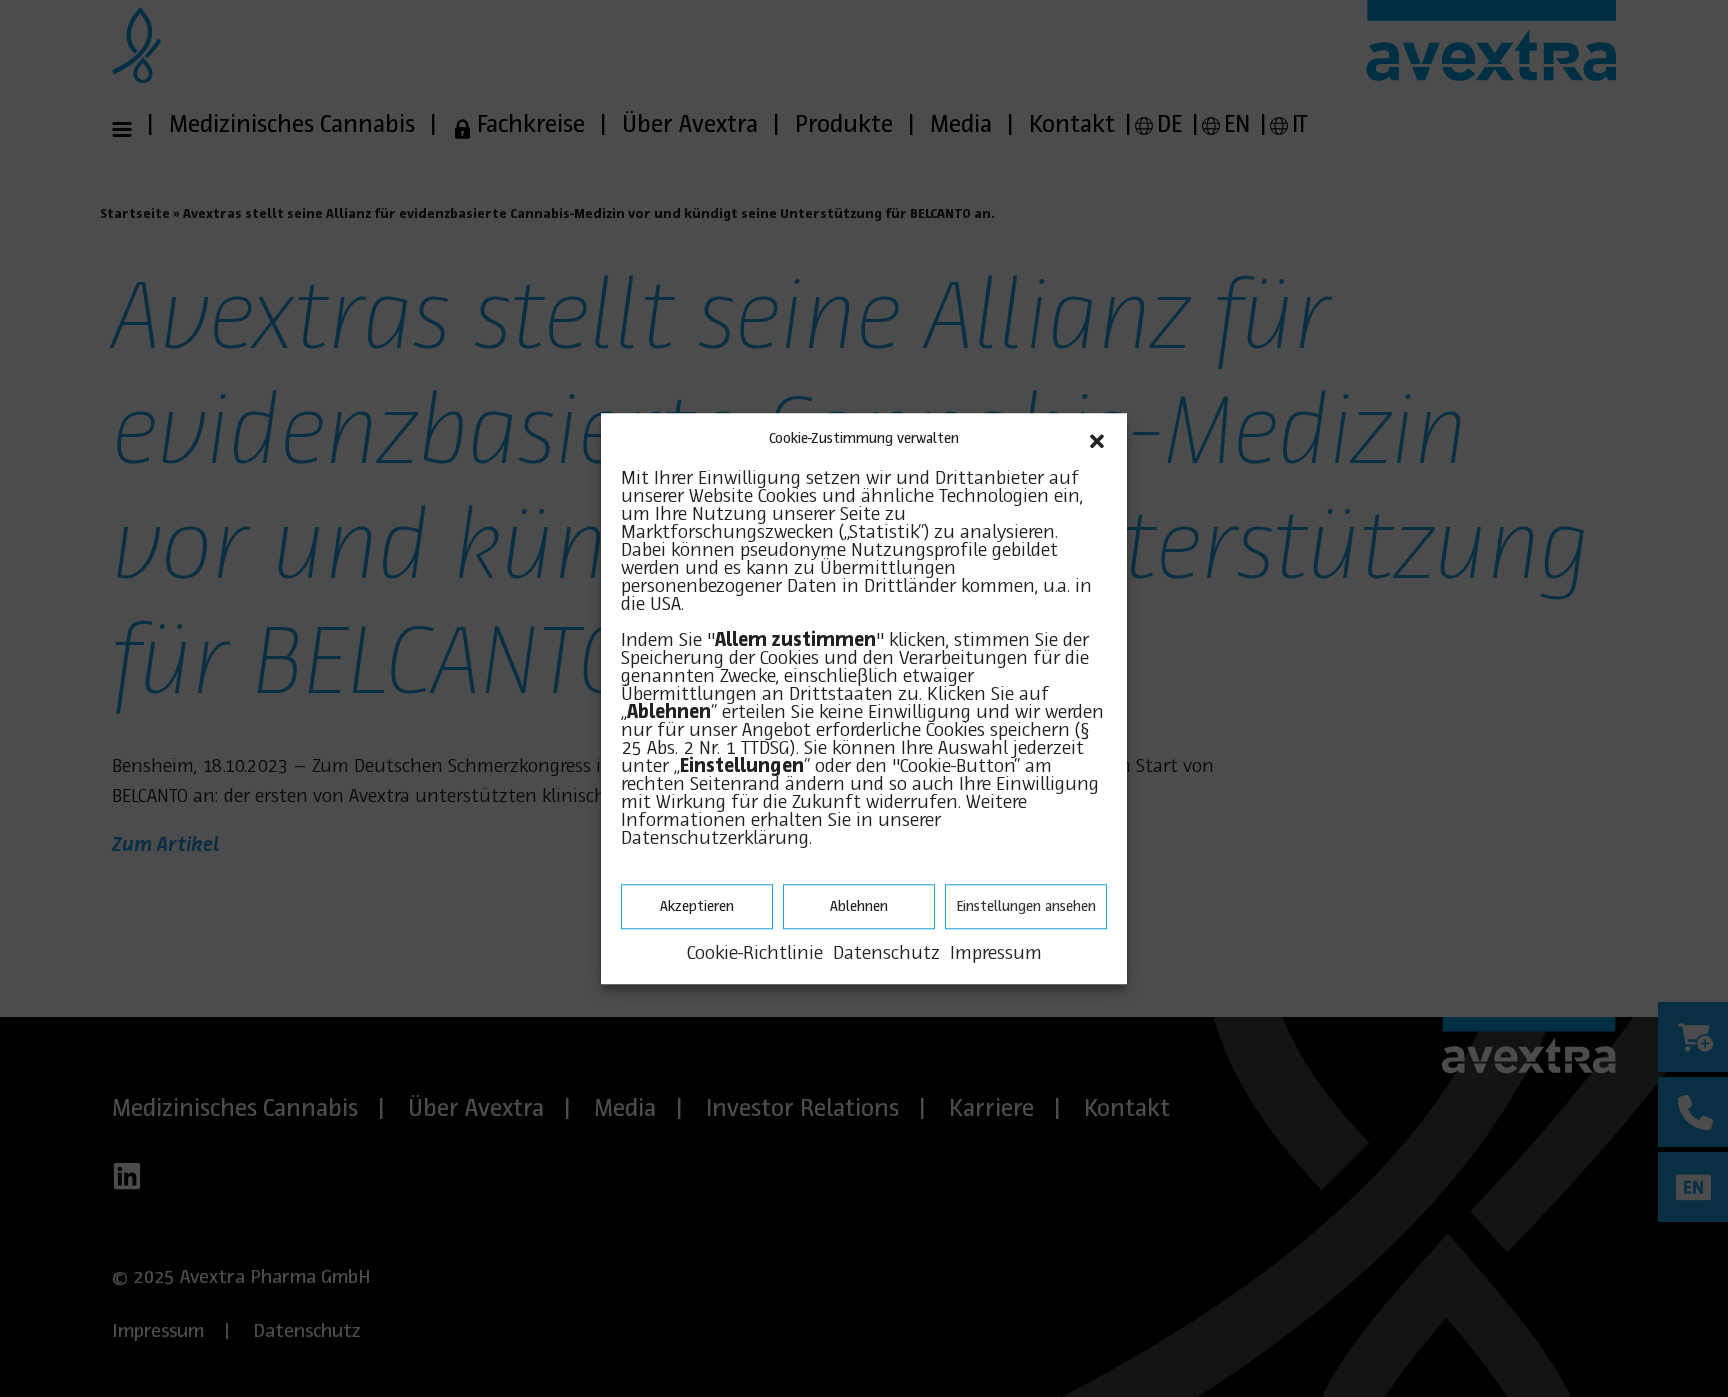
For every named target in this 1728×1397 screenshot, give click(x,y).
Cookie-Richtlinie (755, 954)
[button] (1097, 439)
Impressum (996, 954)
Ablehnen (859, 907)
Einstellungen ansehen (1026, 907)
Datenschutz (886, 954)
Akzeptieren (697, 907)
